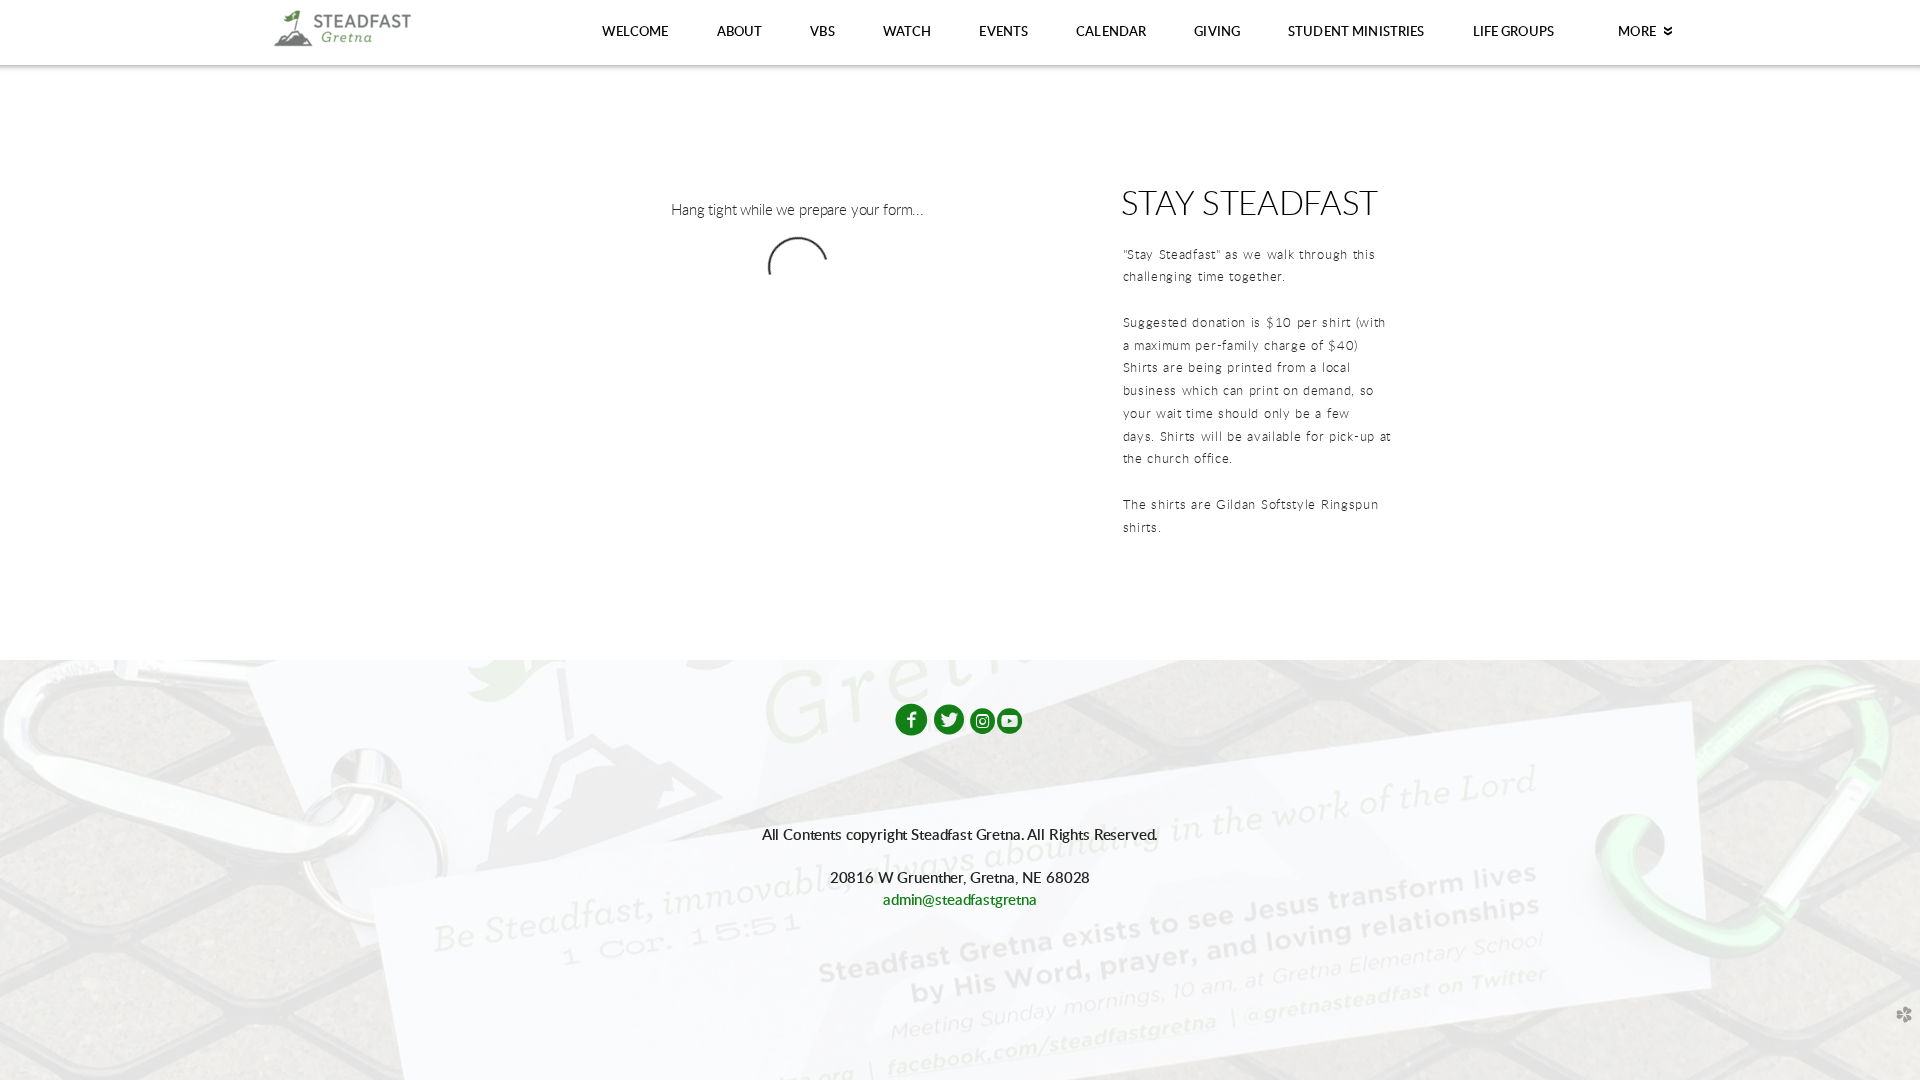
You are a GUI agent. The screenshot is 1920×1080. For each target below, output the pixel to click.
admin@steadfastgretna (960, 900)
